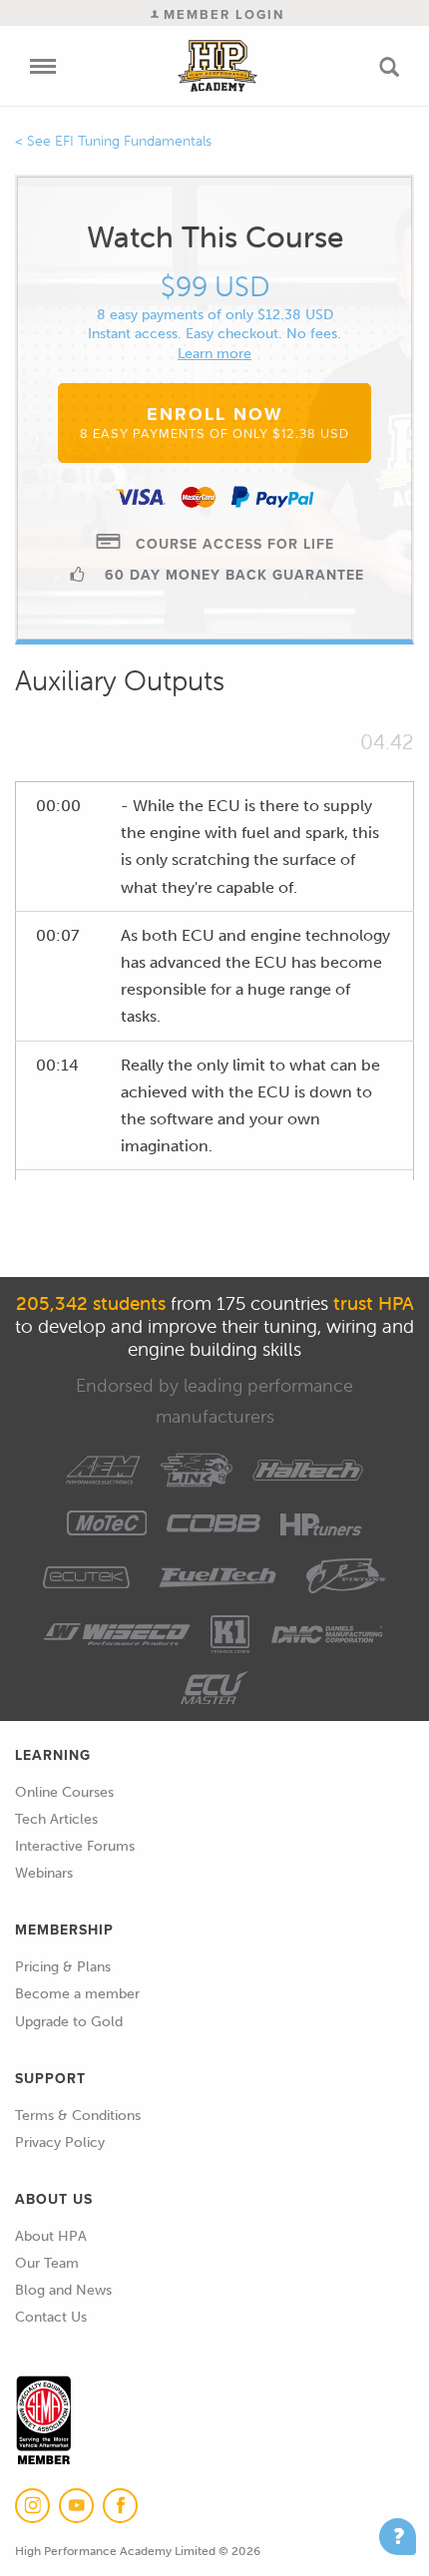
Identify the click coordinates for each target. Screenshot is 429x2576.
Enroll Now (214, 422)
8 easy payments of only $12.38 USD (215, 315)
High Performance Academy (217, 66)
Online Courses (64, 1792)
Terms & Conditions (78, 2116)
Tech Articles (56, 1819)
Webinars (44, 1873)
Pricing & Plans (63, 1967)
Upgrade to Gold (69, 2022)
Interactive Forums (75, 1846)
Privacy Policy (60, 2143)
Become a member (77, 1994)
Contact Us (51, 2317)
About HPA (51, 2236)
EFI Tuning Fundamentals (133, 141)
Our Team (47, 2263)
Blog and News (63, 2290)
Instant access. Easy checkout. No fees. (214, 334)
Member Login (221, 14)
